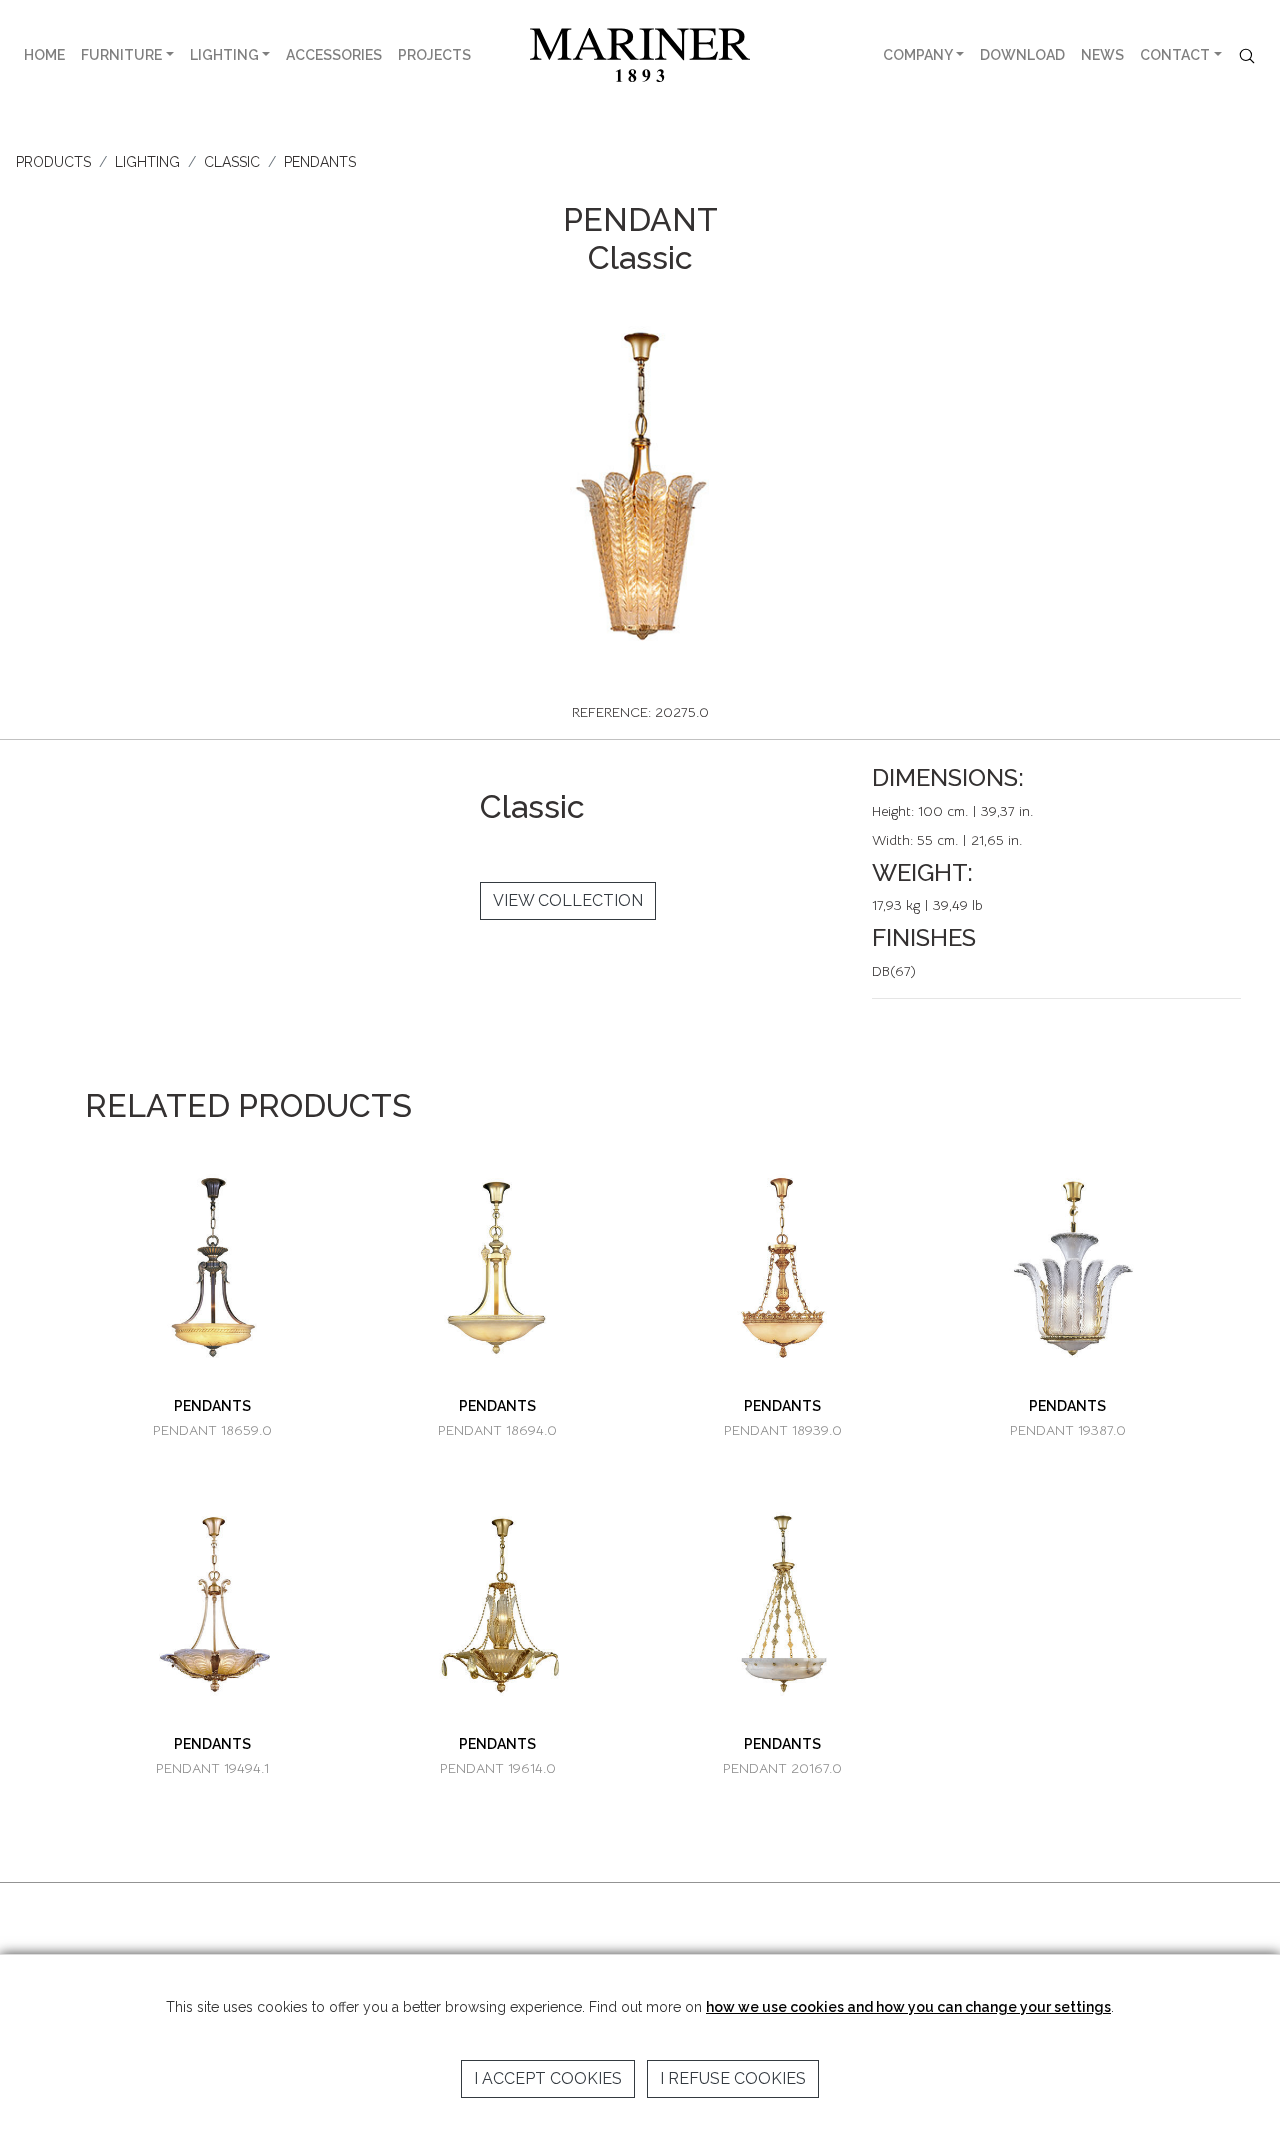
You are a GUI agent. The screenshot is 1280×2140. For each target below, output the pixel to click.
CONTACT (1175, 55)
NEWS (1102, 55)
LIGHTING (224, 55)
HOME (44, 55)
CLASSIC (232, 162)
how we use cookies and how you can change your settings (908, 2007)
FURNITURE (121, 55)
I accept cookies (548, 2078)
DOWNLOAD (1022, 55)
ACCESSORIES (334, 55)
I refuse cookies (733, 2078)
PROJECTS (434, 55)
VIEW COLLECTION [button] (568, 900)
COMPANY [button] (918, 55)
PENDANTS (320, 162)
